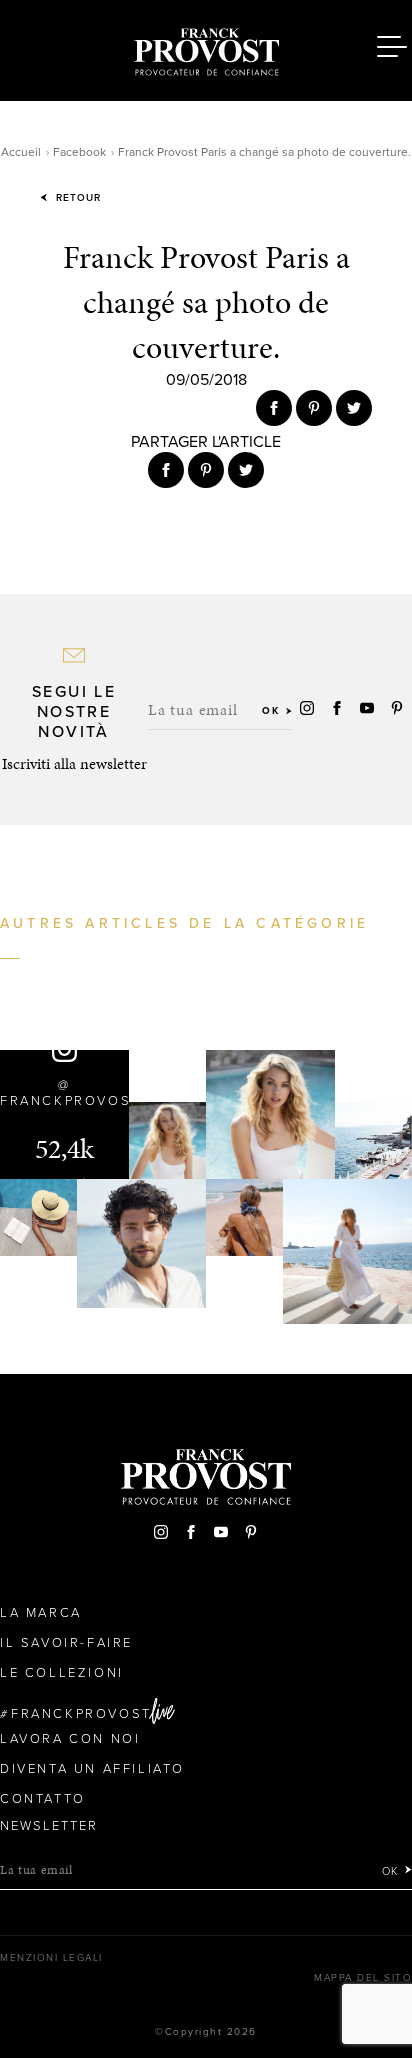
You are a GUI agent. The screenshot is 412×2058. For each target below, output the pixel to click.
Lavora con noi (70, 1739)
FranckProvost (81, 1714)
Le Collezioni (62, 1673)
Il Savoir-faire (66, 1643)
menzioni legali (51, 1958)
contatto (43, 1799)
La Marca (41, 1613)
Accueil (21, 152)
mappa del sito (363, 1978)
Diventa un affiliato (92, 1769)
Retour (76, 198)
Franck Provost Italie (206, 48)
